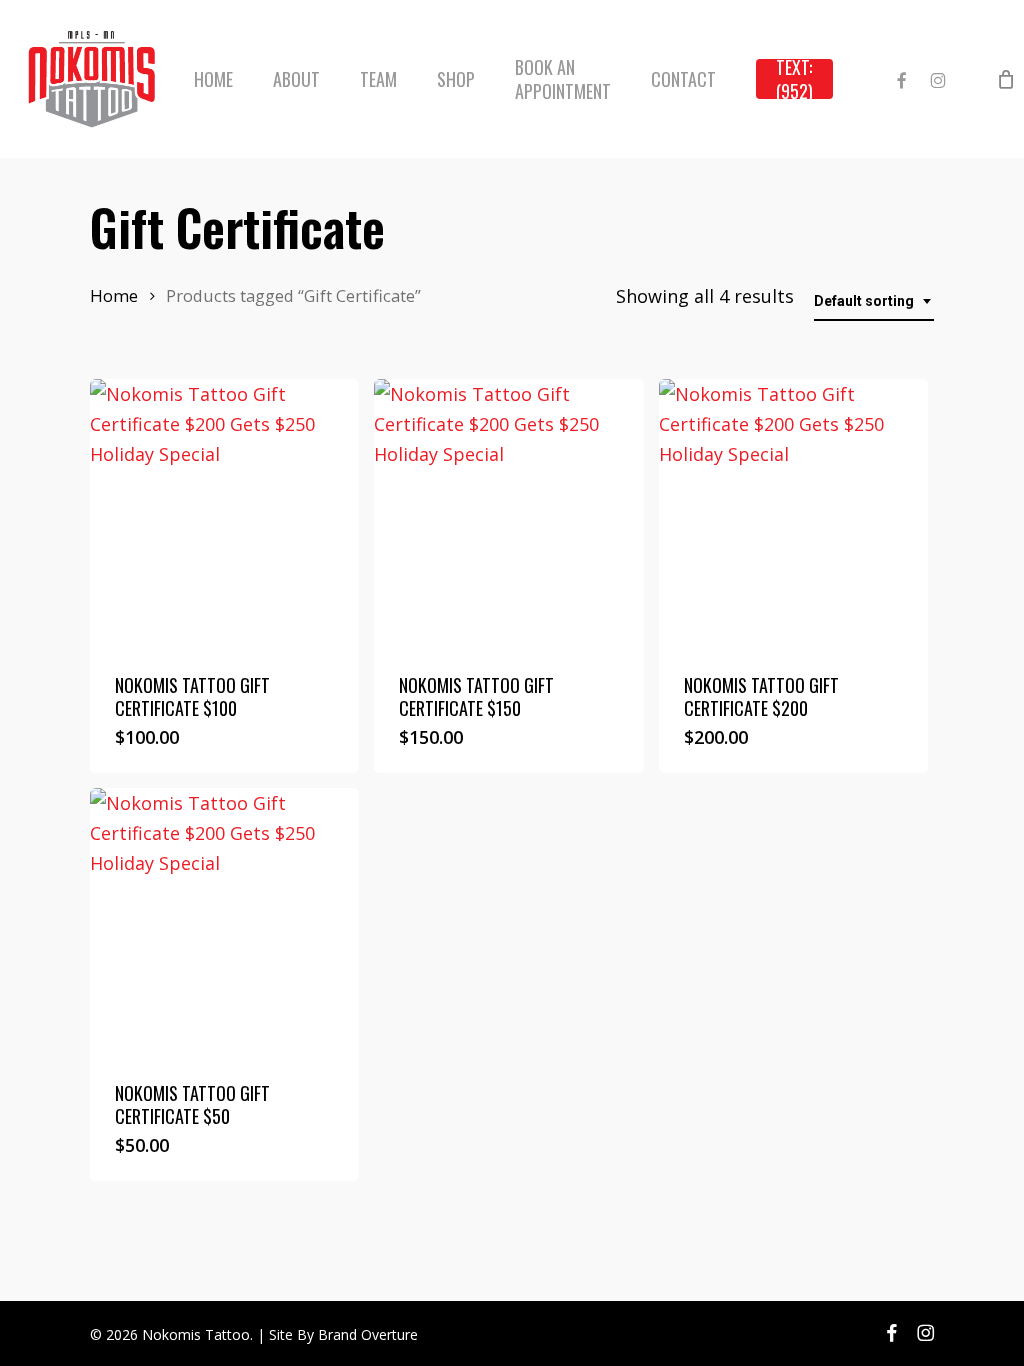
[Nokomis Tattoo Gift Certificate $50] (224, 922)
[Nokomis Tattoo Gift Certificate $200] (793, 513)
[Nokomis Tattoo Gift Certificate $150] (508, 513)
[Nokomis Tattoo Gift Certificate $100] (224, 513)
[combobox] (874, 301)
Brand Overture (368, 1334)
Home (114, 295)
